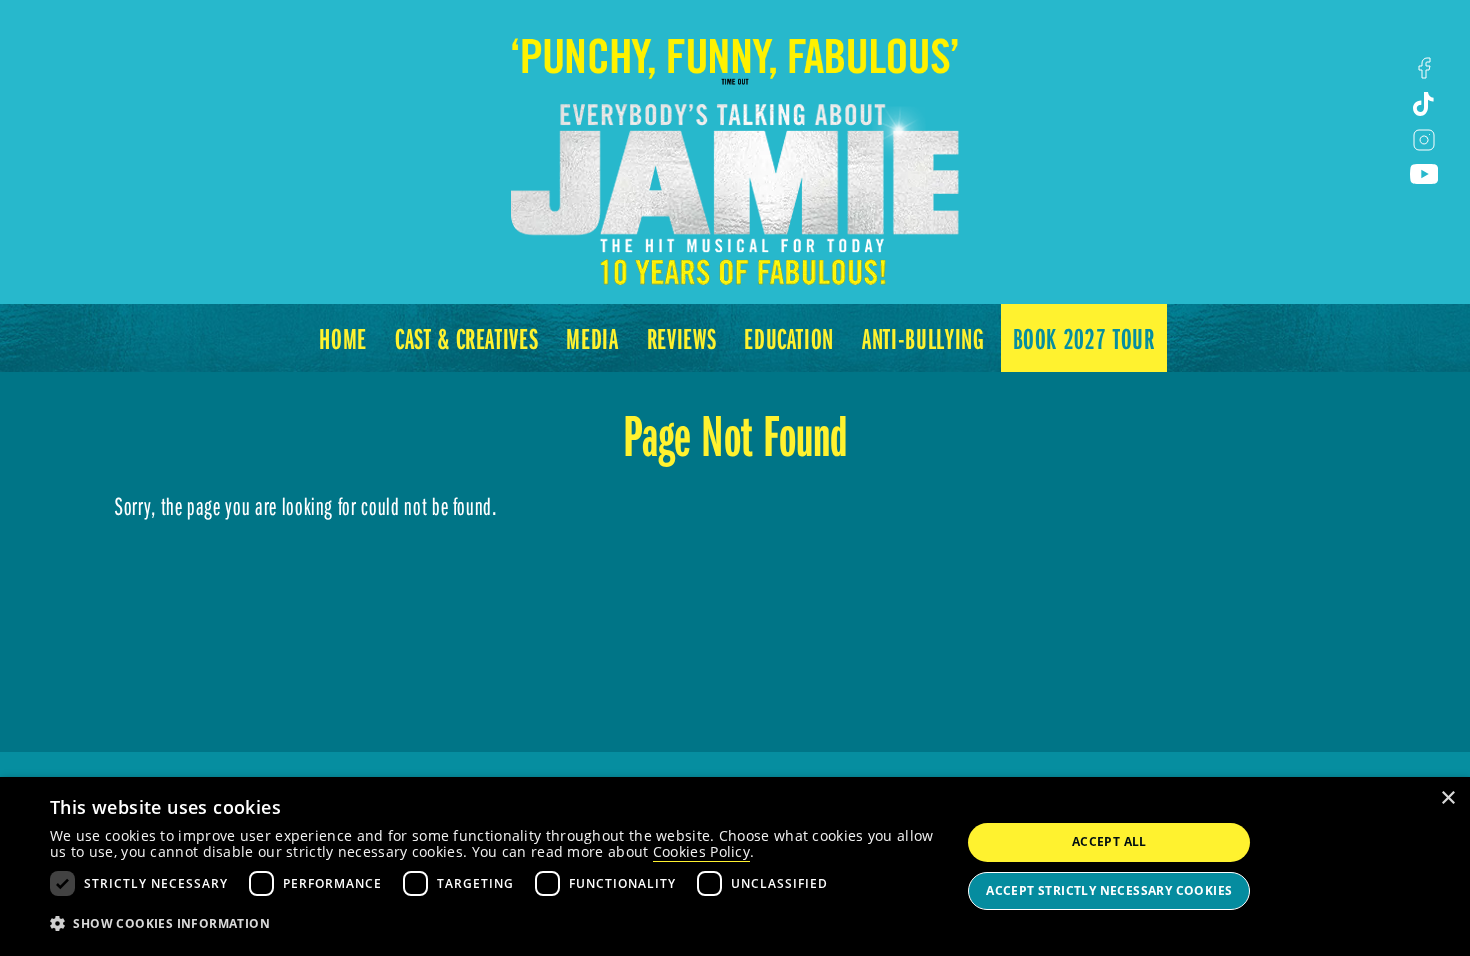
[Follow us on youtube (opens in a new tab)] (1424, 174)
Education (789, 338)
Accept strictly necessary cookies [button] (1109, 890)
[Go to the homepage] (735, 144)
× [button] (1447, 798)
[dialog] (735, 866)
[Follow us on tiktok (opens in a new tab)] (1424, 104)
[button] (492, 924)
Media (592, 338)
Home (343, 338)
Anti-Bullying (923, 338)
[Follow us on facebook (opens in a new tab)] (1424, 68)
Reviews (682, 338)
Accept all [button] (1109, 841)
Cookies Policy (701, 851)
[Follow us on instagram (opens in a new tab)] (1424, 140)
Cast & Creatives (466, 338)
